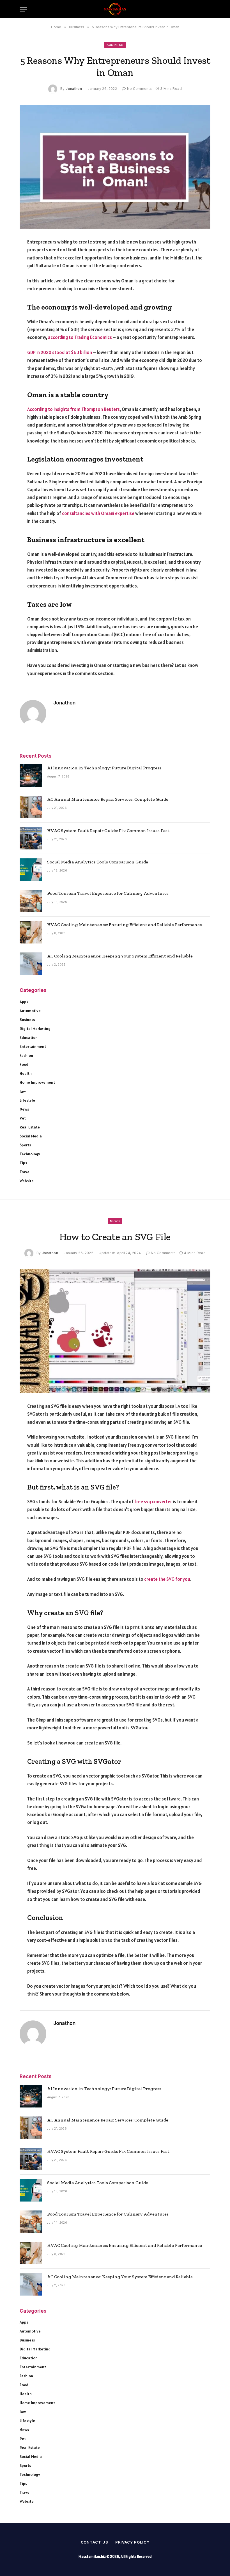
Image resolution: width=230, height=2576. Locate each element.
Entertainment (33, 1046)
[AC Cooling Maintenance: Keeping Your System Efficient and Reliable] (31, 964)
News (24, 1109)
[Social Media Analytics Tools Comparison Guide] (31, 870)
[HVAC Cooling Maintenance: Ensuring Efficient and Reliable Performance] (31, 932)
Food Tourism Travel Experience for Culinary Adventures (108, 893)
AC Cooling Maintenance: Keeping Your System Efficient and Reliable (120, 956)
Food (24, 1064)
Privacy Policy (132, 2542)
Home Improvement (37, 1082)
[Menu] (23, 9)
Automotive (30, 1011)
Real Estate (30, 1127)
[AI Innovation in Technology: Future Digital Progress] (31, 776)
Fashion (26, 1055)
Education (29, 1038)
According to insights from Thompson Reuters (73, 409)
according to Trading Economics (80, 337)
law (23, 1091)
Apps (24, 1002)
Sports (25, 1145)
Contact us (95, 2542)
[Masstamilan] (115, 9)
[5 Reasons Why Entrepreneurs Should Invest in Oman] (115, 167)
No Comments (139, 89)
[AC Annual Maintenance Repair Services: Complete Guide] (31, 807)
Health (26, 1073)
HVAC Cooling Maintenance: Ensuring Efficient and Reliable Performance (125, 925)
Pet (23, 1118)
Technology (30, 1154)
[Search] (207, 9)
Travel (25, 1172)
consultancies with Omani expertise (98, 513)
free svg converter (153, 1502)
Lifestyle (27, 1100)
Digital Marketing (35, 1029)
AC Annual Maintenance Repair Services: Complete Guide (108, 799)
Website (27, 1181)
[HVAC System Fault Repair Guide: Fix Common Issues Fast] (31, 838)
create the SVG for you (167, 1579)
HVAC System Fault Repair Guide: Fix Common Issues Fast (108, 831)
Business (115, 45)
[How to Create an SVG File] (115, 1331)
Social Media (31, 1136)
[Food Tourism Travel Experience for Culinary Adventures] (31, 901)
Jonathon (74, 89)
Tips (23, 1163)
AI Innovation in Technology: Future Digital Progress (104, 768)
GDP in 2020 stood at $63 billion (60, 352)
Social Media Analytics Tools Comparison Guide (98, 862)
